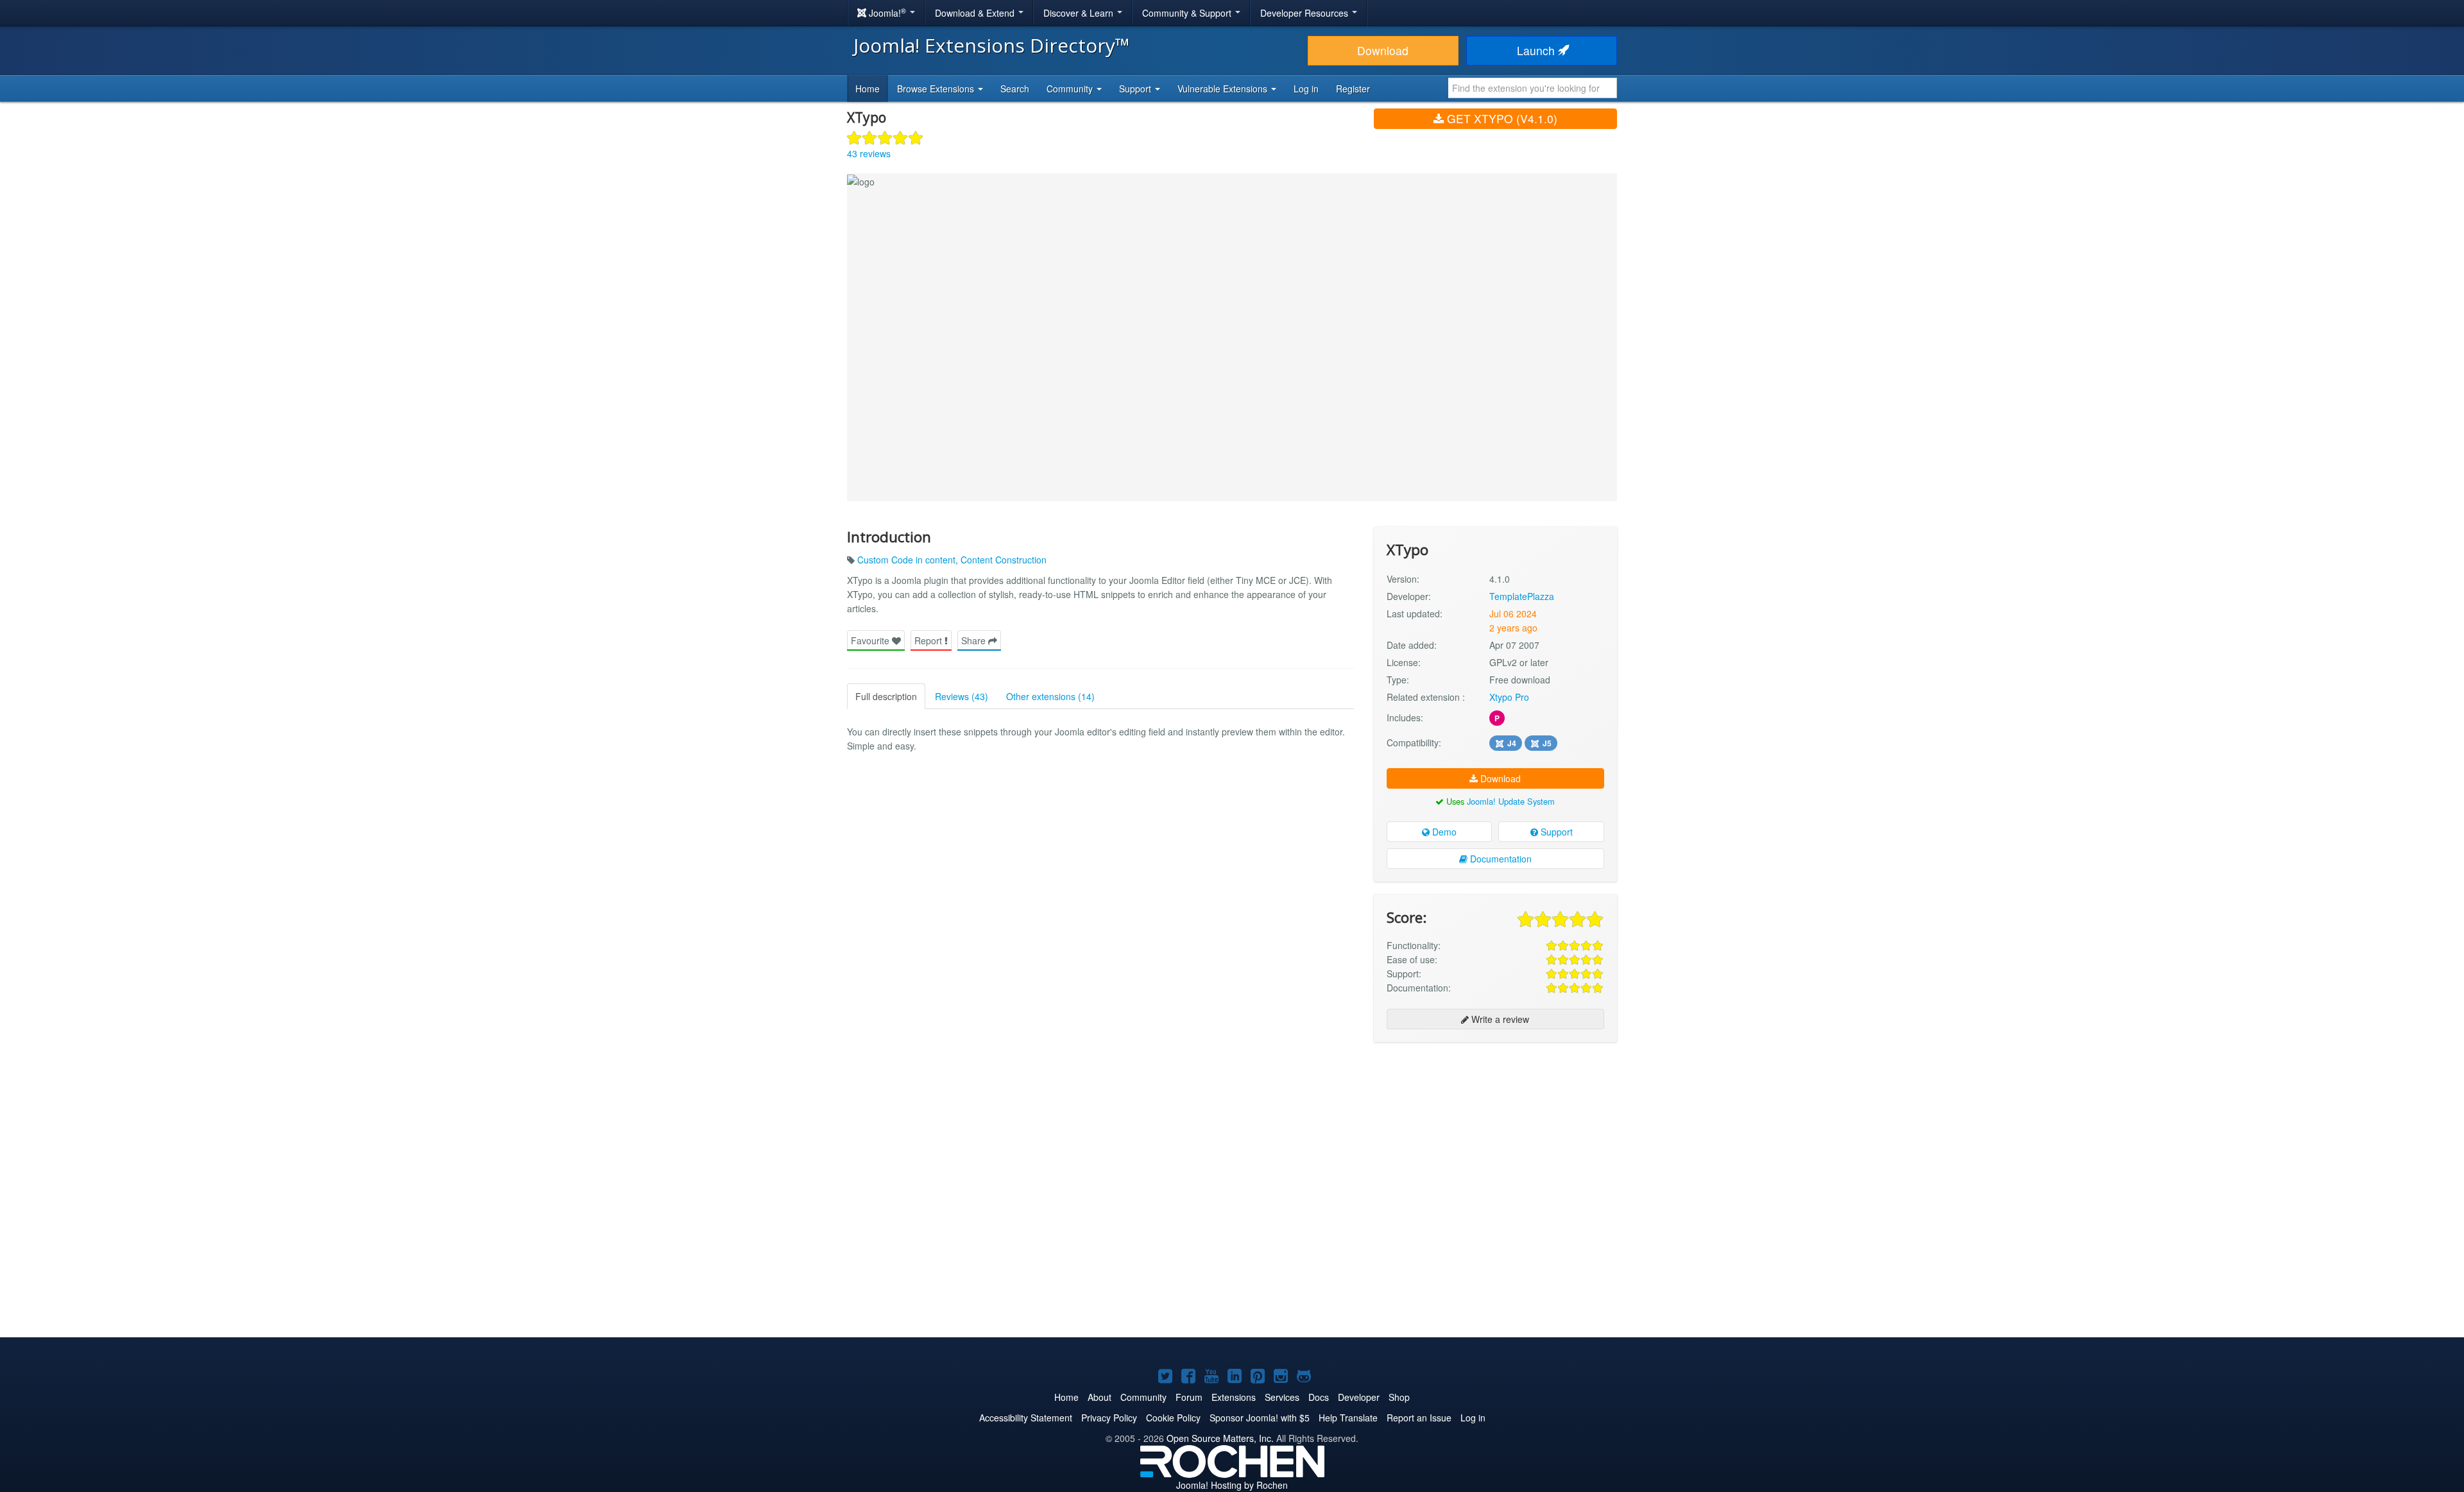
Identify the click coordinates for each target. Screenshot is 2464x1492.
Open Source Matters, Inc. (1220, 1438)
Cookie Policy (1173, 1418)
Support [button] (1136, 89)
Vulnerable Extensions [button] (1224, 89)
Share (975, 640)
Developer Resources (1305, 13)
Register (1353, 89)
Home (868, 89)
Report (929, 640)
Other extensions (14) (1050, 696)
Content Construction (1004, 560)
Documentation (1500, 859)
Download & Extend (976, 13)
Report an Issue (1419, 1418)
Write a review (1499, 1019)
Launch (1537, 50)
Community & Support (1188, 13)
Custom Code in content (906, 560)
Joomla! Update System (1511, 801)
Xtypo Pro (1509, 697)
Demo (1443, 832)
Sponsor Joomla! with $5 (1260, 1418)
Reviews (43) (962, 696)
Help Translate (1348, 1418)
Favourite (871, 640)
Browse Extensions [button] (937, 89)
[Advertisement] (1495, 1135)
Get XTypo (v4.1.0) (1501, 118)
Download (1383, 50)
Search (1015, 89)
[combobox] (1533, 88)
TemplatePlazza (1522, 596)
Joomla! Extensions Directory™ (992, 45)
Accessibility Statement (1026, 1418)
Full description (886, 696)
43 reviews (869, 153)
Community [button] (1071, 89)
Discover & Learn (1080, 13)
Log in (1306, 89)
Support (1555, 832)
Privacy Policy (1109, 1418)
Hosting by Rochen (1232, 1485)
